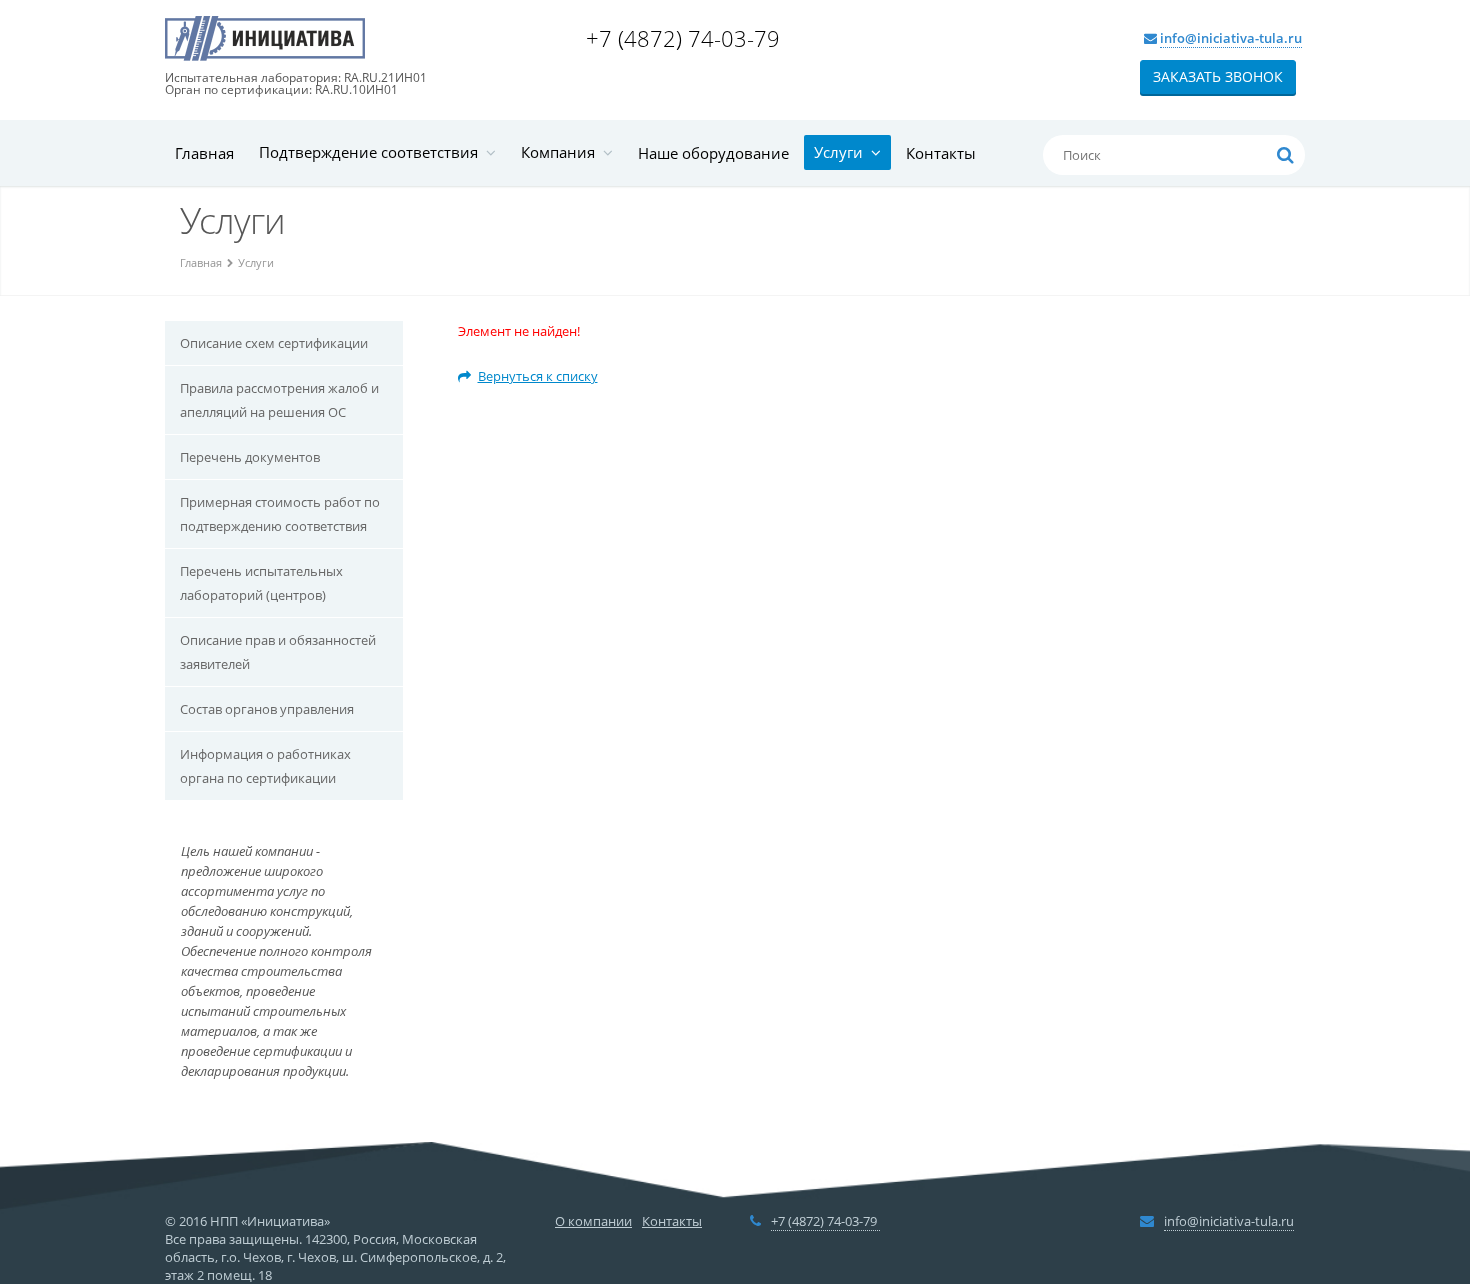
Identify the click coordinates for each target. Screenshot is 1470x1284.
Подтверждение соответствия (372, 152)
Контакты (941, 153)
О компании (593, 1221)
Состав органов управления (267, 709)
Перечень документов (250, 457)
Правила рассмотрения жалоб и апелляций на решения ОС (279, 400)
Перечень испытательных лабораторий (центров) (261, 583)
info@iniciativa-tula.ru (1231, 38)
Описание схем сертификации (274, 343)
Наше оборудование (713, 153)
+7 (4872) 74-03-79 (686, 38)
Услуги (842, 152)
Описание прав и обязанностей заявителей (278, 652)
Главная (204, 153)
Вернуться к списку (538, 376)
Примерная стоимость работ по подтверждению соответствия (280, 514)
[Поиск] (1285, 155)
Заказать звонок (1218, 76)
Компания (562, 152)
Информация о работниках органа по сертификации (265, 766)
